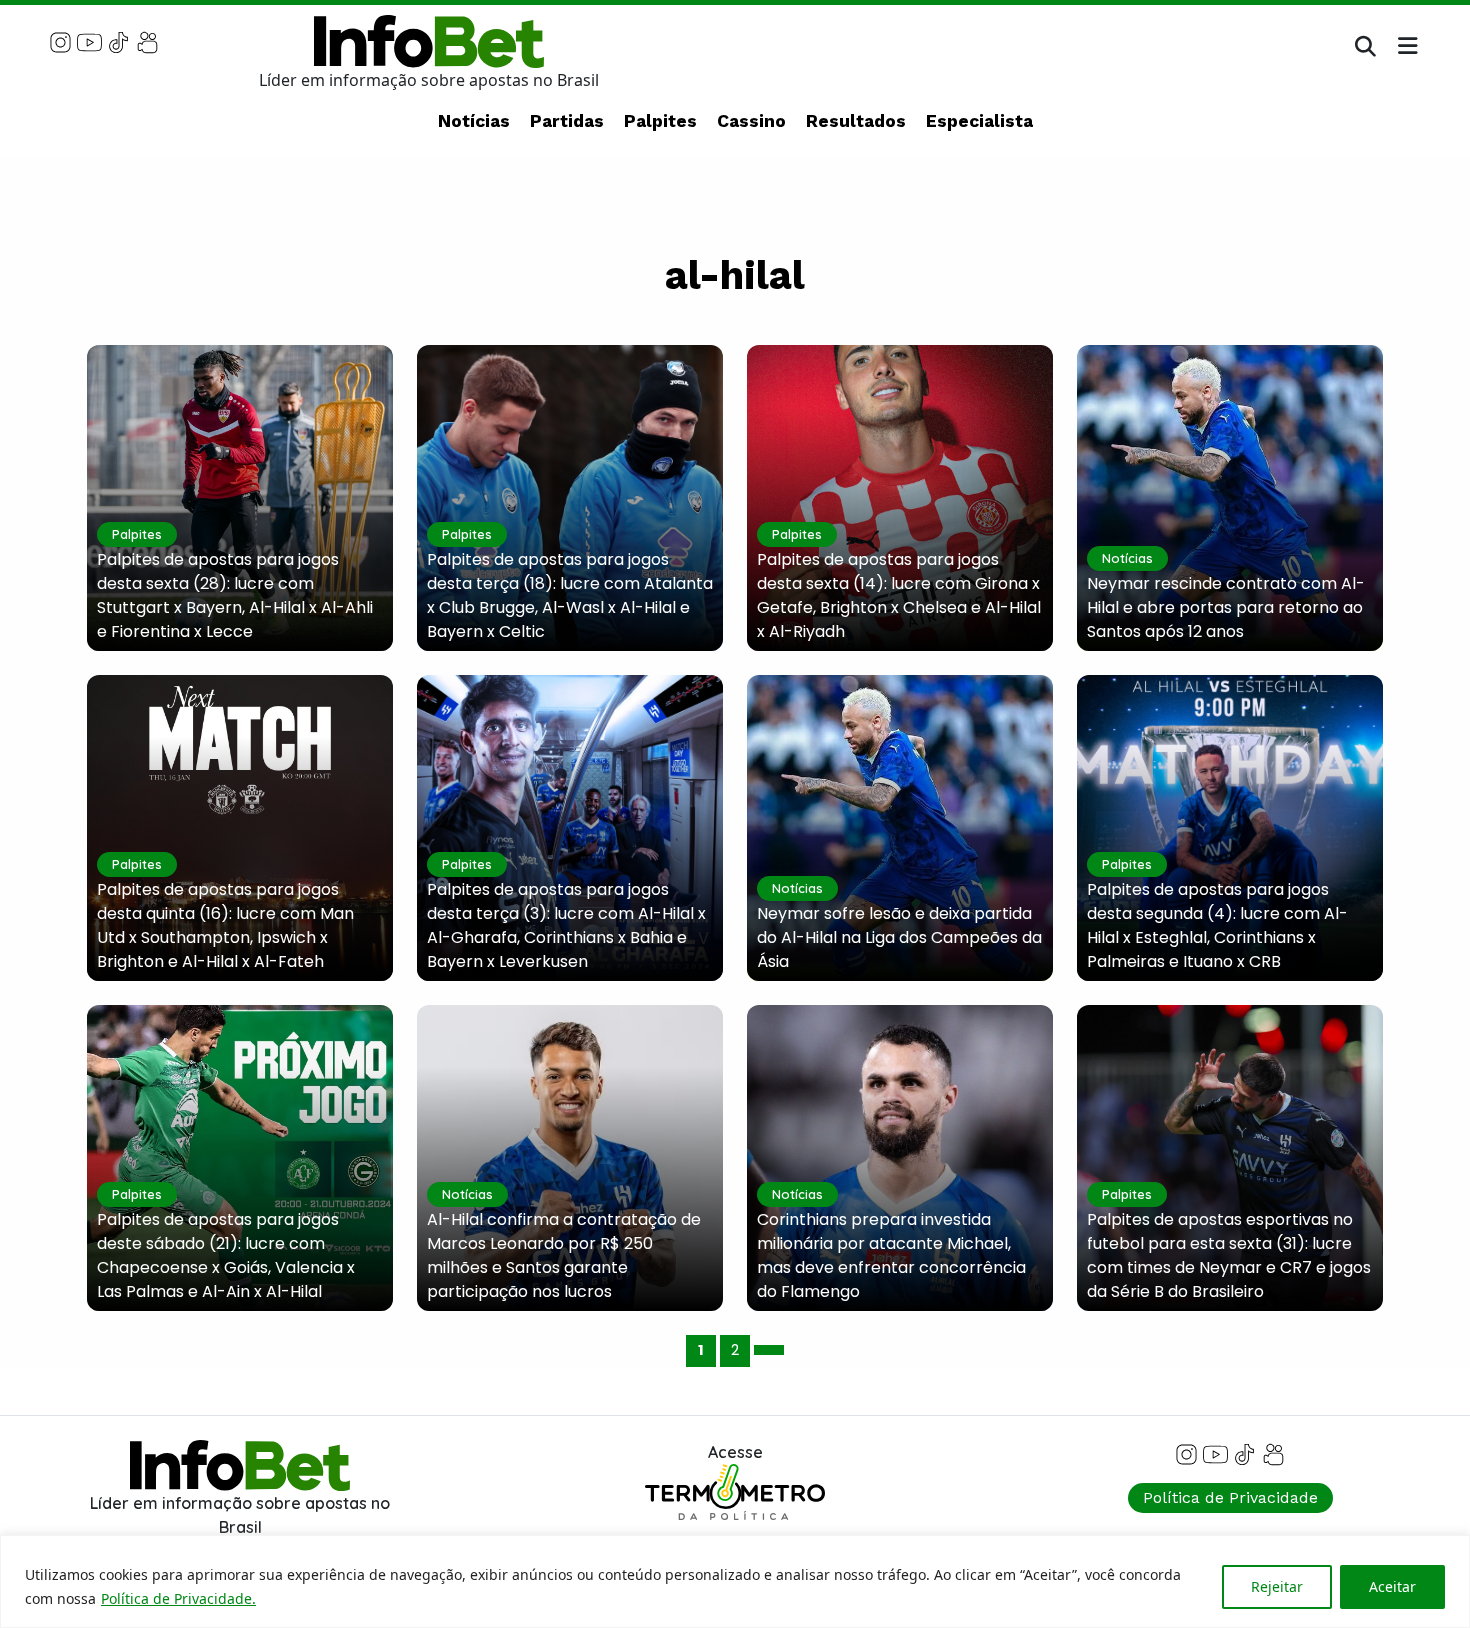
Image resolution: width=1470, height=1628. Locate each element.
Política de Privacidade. (178, 1598)
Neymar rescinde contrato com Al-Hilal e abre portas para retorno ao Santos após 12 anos (1226, 607)
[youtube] (89, 41)
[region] (735, 1581)
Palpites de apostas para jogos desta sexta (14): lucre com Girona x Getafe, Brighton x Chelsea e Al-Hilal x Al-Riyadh (899, 595)
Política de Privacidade (1230, 1497)
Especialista (979, 121)
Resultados (856, 121)
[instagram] (60, 41)
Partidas (567, 121)
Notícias (474, 121)
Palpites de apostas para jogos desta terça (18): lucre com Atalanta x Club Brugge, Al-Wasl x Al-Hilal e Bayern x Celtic (570, 595)
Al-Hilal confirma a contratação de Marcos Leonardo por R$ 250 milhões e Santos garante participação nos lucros (564, 1255)
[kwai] (147, 41)
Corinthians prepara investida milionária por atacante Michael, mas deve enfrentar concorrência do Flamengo (891, 1255)
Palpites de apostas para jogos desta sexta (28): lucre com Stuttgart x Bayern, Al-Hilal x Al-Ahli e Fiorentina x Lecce (235, 595)
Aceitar (1392, 1586)
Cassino (751, 121)
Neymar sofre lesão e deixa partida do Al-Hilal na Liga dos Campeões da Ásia (899, 937)
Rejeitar (1277, 1586)
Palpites (660, 121)
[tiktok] (118, 41)
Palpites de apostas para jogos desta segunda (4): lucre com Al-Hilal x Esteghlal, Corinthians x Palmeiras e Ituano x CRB (1217, 925)
